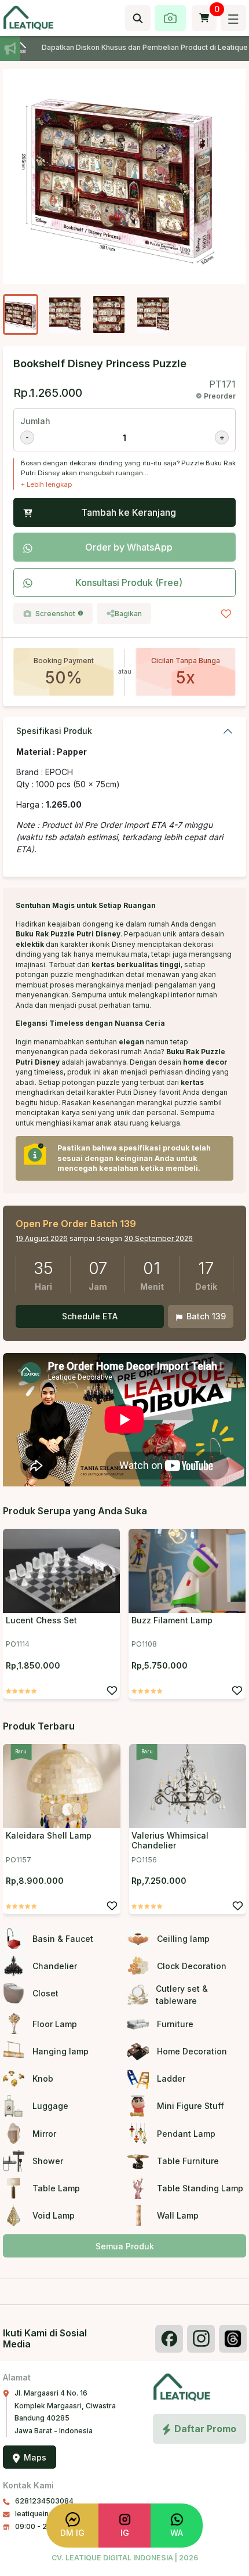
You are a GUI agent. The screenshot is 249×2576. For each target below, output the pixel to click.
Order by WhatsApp (129, 547)
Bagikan (128, 614)
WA (177, 2533)
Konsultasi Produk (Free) (129, 583)
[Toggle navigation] (233, 18)
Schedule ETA (90, 1316)
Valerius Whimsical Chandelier (170, 1840)
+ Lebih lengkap (46, 484)
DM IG (72, 2533)
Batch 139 (206, 1316)
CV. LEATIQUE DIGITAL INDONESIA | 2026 (125, 2558)
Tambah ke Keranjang (129, 512)
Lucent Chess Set (41, 1620)
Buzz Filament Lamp (172, 1620)
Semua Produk (125, 2246)
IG (125, 2533)
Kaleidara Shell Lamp (49, 1835)
